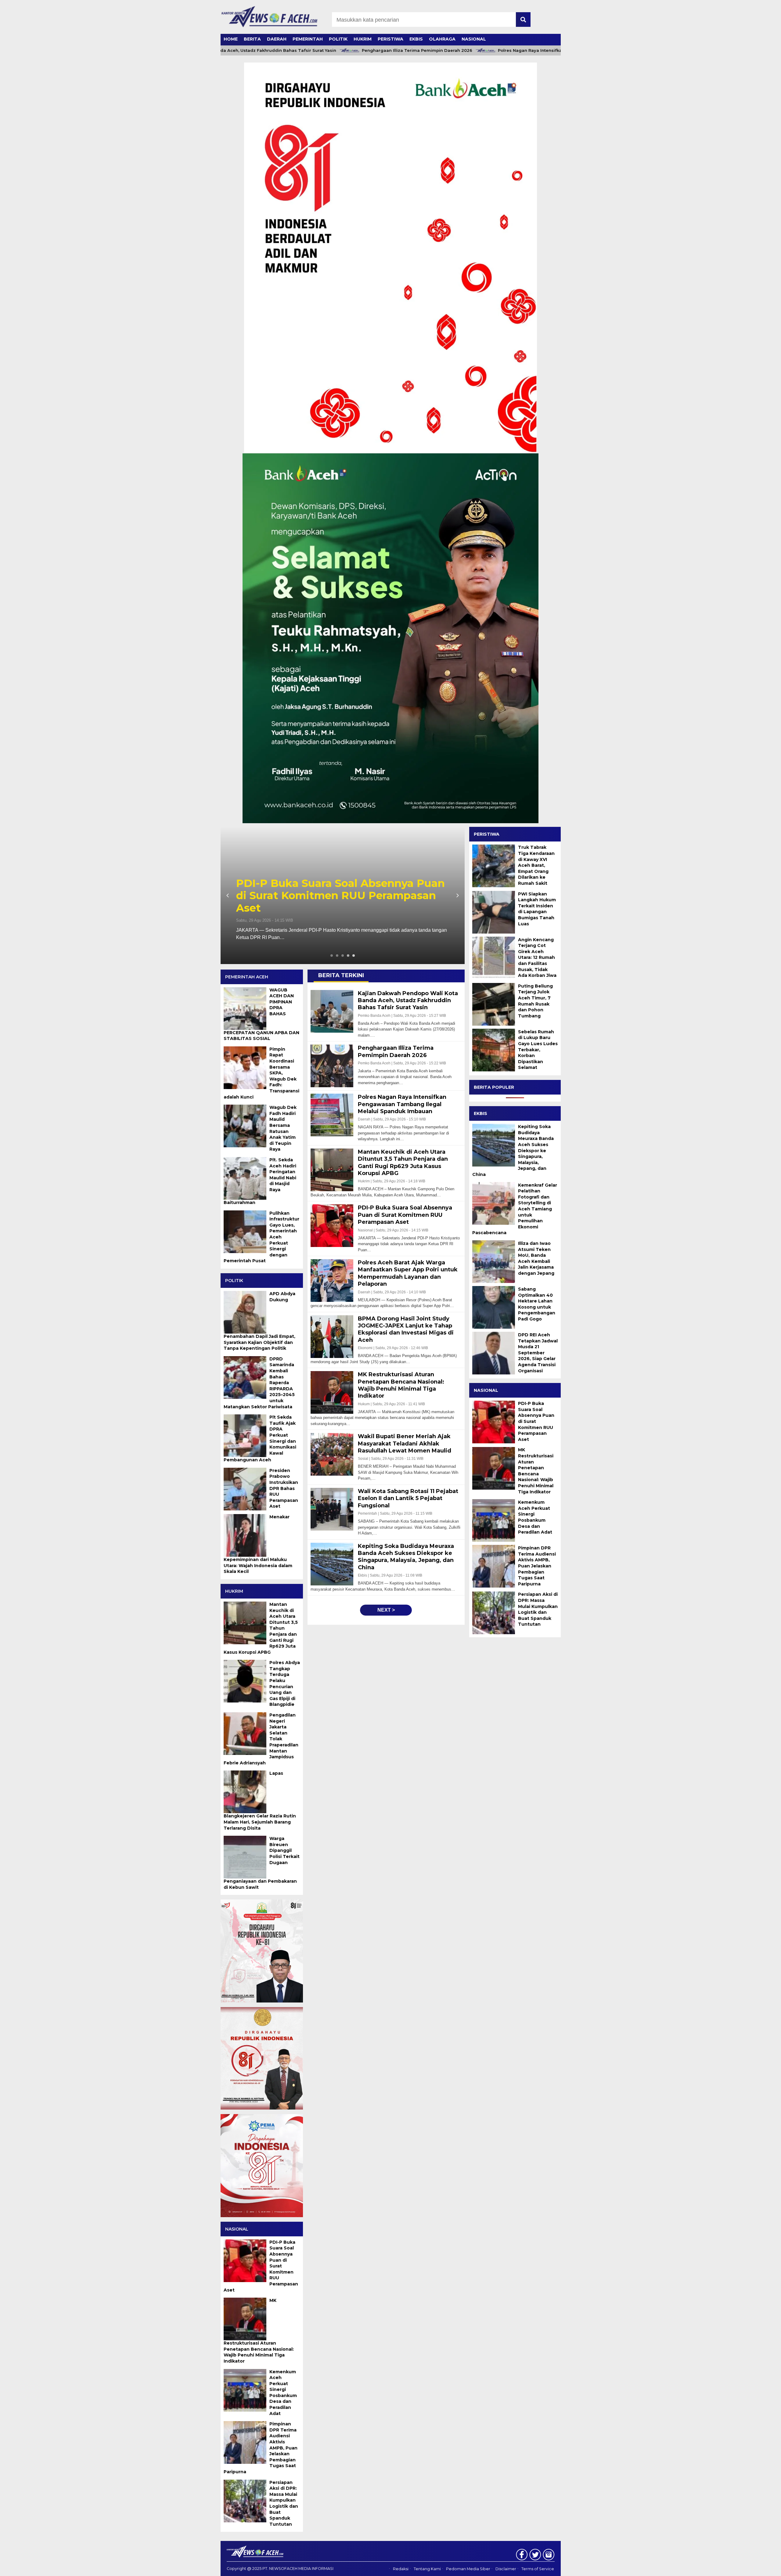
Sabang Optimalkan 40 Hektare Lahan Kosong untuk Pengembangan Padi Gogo (537, 1304)
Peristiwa (390, 39)
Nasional (474, 39)
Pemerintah (308, 39)
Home (231, 39)
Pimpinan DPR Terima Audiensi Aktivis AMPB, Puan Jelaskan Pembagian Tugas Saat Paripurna (537, 1566)
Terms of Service (538, 2569)
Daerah (277, 39)
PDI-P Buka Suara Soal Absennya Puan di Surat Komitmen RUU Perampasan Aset (536, 1421)
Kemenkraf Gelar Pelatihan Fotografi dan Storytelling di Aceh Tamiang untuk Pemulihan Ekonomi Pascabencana (515, 1209)
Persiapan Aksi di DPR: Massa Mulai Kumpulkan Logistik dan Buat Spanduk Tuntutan (538, 1609)
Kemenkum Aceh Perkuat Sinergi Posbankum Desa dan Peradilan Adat (535, 1517)
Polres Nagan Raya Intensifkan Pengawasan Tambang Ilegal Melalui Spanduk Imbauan (515, 50)
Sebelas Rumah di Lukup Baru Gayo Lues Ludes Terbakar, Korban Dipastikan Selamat (538, 1049)
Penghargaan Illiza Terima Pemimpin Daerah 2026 (340, 50)
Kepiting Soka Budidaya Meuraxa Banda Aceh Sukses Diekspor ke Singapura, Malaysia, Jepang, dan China (513, 1150)
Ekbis (416, 39)
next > (386, 1610)
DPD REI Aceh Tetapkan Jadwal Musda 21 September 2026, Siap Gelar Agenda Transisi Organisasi (538, 1352)
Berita (252, 39)
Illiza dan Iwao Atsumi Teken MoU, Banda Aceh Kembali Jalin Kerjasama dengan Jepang (536, 1258)
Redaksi (401, 2569)
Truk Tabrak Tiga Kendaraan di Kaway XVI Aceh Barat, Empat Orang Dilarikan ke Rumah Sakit (536, 865)
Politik (338, 39)
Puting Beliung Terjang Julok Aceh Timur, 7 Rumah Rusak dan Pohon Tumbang (535, 1001)
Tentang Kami (427, 2569)
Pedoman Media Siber (468, 2569)
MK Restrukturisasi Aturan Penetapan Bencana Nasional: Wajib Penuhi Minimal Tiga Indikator (536, 1471)
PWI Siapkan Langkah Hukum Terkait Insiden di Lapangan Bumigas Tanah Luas (537, 909)
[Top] (751, 2567)
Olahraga (442, 39)
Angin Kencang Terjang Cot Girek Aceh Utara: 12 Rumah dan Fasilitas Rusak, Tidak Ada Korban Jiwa (537, 957)
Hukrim (363, 39)
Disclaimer (506, 2569)
